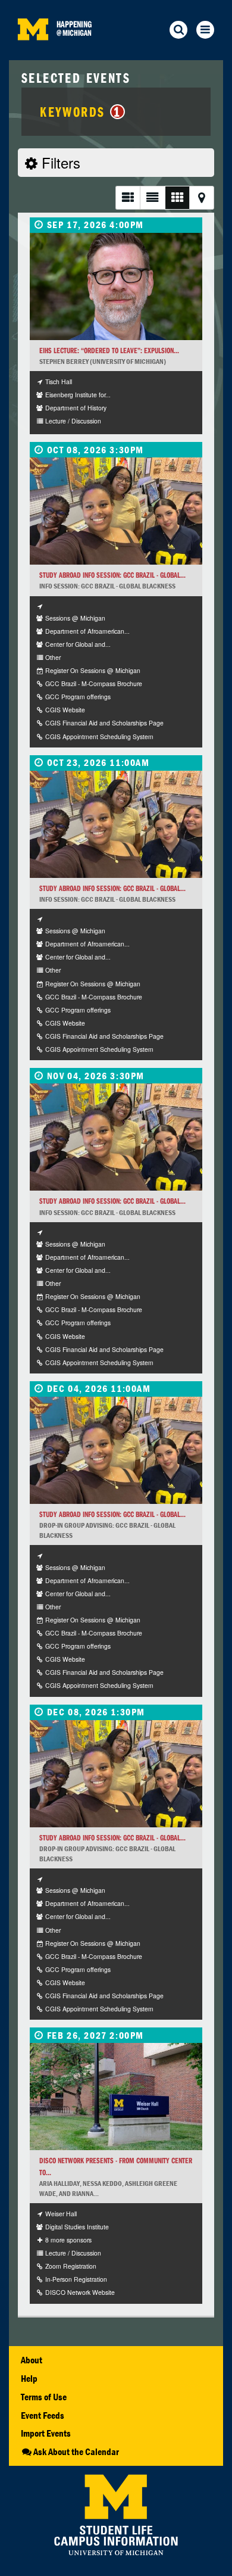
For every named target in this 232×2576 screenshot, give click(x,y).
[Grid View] (177, 197)
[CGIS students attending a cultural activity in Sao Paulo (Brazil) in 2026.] (116, 511)
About (32, 2360)
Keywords (80, 111)
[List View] (128, 197)
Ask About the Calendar (76, 2452)
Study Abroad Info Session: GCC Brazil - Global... (112, 575)
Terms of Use (44, 2397)
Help (29, 2378)
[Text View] (152, 197)
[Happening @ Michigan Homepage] (33, 53)
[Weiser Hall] (116, 2097)
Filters (59, 162)
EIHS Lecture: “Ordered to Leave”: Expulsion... (109, 351)
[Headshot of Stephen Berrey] (116, 286)
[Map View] (202, 197)
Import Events (46, 2433)
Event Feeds (43, 2415)
